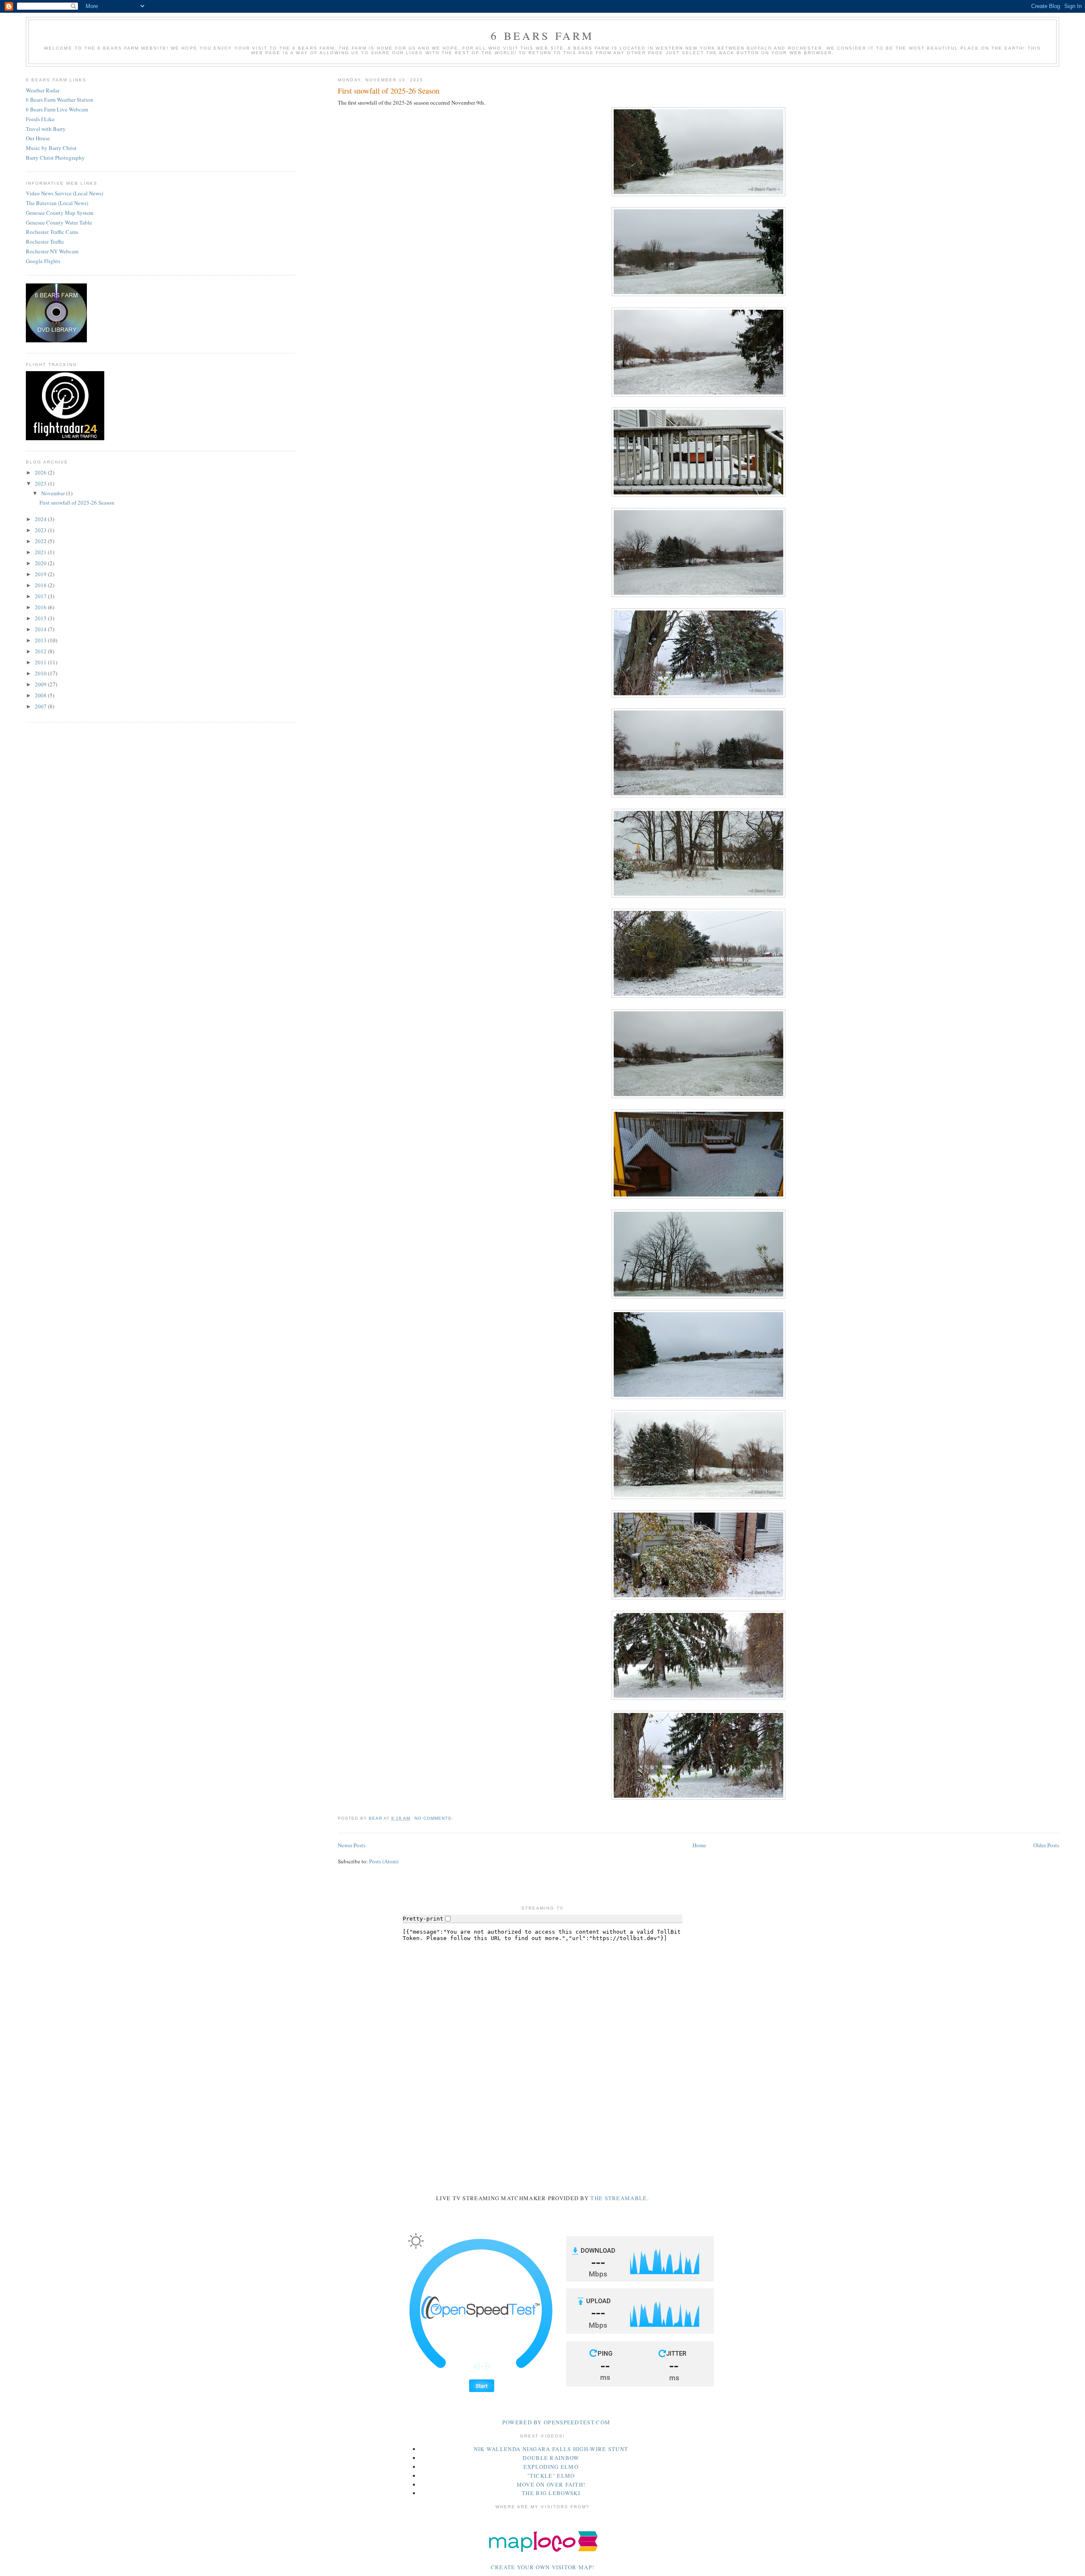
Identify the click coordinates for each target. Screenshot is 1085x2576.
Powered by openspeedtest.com (556, 2422)
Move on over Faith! (551, 2484)
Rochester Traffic (45, 241)
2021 (41, 552)
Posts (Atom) (384, 1861)
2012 (41, 651)
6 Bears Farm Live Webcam (57, 109)
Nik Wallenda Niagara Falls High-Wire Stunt (551, 2449)
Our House (38, 138)
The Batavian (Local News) (57, 203)
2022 (41, 541)
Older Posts (1046, 1845)
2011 (41, 662)
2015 (41, 618)
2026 (41, 472)
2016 (41, 607)
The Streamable (619, 2198)
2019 (41, 574)
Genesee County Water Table (59, 222)
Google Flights (43, 261)
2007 (41, 706)
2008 (41, 695)
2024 (41, 519)
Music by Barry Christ (51, 148)
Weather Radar (43, 90)
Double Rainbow (551, 2458)
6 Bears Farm (542, 36)
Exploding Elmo (551, 2467)
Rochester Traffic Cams (52, 232)
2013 (41, 640)
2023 (41, 530)
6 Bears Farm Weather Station (60, 100)
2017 (41, 596)
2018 (41, 585)
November (54, 493)
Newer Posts (352, 1845)
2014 (41, 629)
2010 (41, 673)
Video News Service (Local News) (64, 193)
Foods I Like (40, 119)
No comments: (435, 1818)
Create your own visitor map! (542, 2567)
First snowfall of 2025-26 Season (389, 91)
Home (699, 1845)
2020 (41, 563)
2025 (41, 483)
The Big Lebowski (551, 2493)
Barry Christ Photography (55, 158)
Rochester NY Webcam (52, 251)
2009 (41, 684)
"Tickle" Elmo (551, 2476)
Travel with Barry (46, 129)
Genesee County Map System (60, 213)
